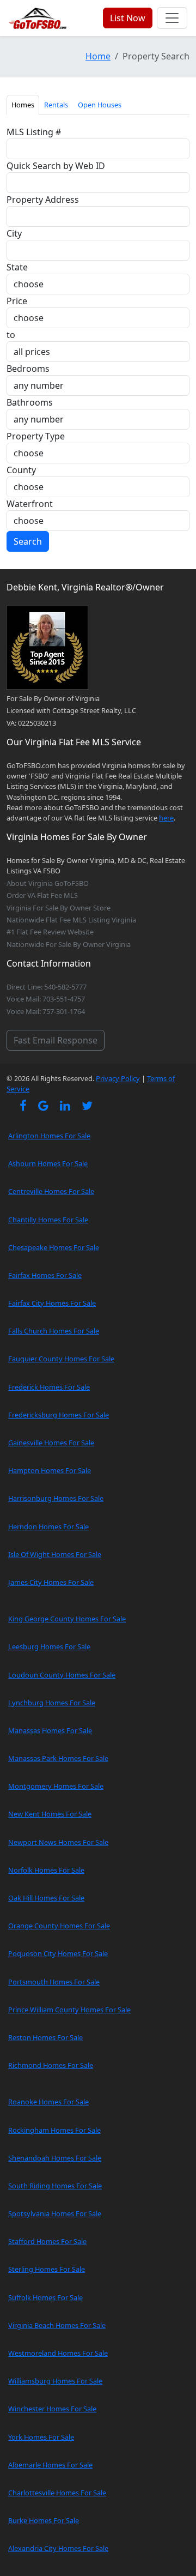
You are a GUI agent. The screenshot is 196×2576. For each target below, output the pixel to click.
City (14, 233)
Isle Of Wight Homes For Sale (55, 1554)
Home (98, 56)
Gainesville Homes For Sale (51, 1443)
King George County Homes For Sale (67, 1619)
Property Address (43, 200)
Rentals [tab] (56, 105)
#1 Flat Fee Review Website (50, 932)
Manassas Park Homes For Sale (58, 1758)
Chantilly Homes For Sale (48, 1220)
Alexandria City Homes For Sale (58, 2548)
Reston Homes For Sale (45, 2037)
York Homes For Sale (41, 2437)
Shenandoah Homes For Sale (55, 2158)
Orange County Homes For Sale (59, 1926)
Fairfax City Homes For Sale (52, 1303)
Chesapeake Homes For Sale (54, 1247)
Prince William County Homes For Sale (69, 2010)
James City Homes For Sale (51, 1582)
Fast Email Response (56, 1040)
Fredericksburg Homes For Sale (59, 1415)
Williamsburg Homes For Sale (55, 2381)
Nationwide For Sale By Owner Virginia (69, 944)
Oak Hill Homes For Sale (46, 1898)
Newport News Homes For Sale (58, 1842)
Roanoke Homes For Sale (48, 2102)
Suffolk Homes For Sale (45, 2297)
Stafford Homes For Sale (47, 2241)
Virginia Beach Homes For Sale (57, 2325)
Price (17, 301)
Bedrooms (28, 369)
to (11, 335)
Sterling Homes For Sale (47, 2269)
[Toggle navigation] (172, 18)
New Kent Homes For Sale (50, 1814)
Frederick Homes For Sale (49, 1387)
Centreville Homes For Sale (51, 1191)
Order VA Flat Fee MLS (42, 895)
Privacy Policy (118, 1078)
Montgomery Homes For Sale (56, 1786)
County (21, 470)
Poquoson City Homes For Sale (58, 1953)
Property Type (36, 436)
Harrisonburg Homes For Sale (56, 1498)
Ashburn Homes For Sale (48, 1163)
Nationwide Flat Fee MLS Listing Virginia (71, 920)
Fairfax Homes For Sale (45, 1275)
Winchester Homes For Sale (52, 2409)
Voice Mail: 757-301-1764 (46, 1011)
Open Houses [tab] (100, 105)
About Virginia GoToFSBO (48, 883)
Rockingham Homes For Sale (54, 2130)
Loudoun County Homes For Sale (62, 1675)
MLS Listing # (34, 132)
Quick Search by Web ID (56, 166)
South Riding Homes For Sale (55, 2186)
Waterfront (30, 504)
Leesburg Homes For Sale (49, 1646)
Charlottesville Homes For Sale (57, 2493)
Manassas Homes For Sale (50, 1730)
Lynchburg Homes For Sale (52, 1703)
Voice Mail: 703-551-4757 (46, 999)
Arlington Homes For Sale (49, 1136)
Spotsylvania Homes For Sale (55, 2213)
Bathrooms (30, 402)
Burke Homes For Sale (44, 2520)
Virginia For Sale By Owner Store (59, 908)
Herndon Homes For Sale (48, 1527)
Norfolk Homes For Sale (46, 1870)
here (166, 818)
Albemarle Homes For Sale (50, 2465)
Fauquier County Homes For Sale (61, 1359)
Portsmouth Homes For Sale (54, 1982)
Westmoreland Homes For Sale (58, 2353)
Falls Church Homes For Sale (54, 1331)
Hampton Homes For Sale (50, 1470)
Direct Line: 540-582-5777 (47, 987)
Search (28, 541)
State (17, 267)
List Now (128, 18)
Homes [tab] (23, 105)
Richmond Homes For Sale (51, 2065)
